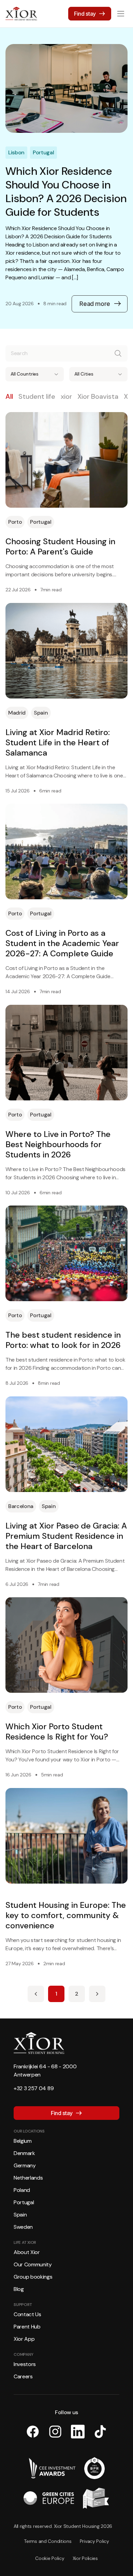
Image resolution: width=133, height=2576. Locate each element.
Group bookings (33, 2277)
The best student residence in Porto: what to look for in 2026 (63, 1340)
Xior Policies (85, 2558)
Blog (19, 2289)
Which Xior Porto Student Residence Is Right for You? (57, 1732)
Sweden (23, 2227)
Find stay (85, 14)
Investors (25, 2364)
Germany (25, 2165)
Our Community (33, 2264)
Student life (37, 396)
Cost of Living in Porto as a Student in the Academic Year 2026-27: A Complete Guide (62, 943)
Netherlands (28, 2178)
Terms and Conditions (48, 2541)
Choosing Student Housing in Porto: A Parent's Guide (60, 547)
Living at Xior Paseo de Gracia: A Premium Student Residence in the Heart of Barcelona (66, 1536)
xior (66, 396)
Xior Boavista (98, 396)
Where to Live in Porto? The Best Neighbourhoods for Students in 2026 (58, 1144)
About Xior (27, 2252)
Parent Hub (27, 2327)
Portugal (24, 2202)
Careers (23, 2376)
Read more (95, 304)
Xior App (24, 2339)
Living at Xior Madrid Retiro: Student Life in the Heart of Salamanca (58, 743)
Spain (20, 2215)
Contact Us (27, 2314)
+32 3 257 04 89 (34, 2088)
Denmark (24, 2153)
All (9, 396)
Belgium (23, 2141)
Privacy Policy (94, 2541)
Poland (22, 2190)
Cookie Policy (50, 2558)
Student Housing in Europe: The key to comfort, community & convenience (66, 1915)
